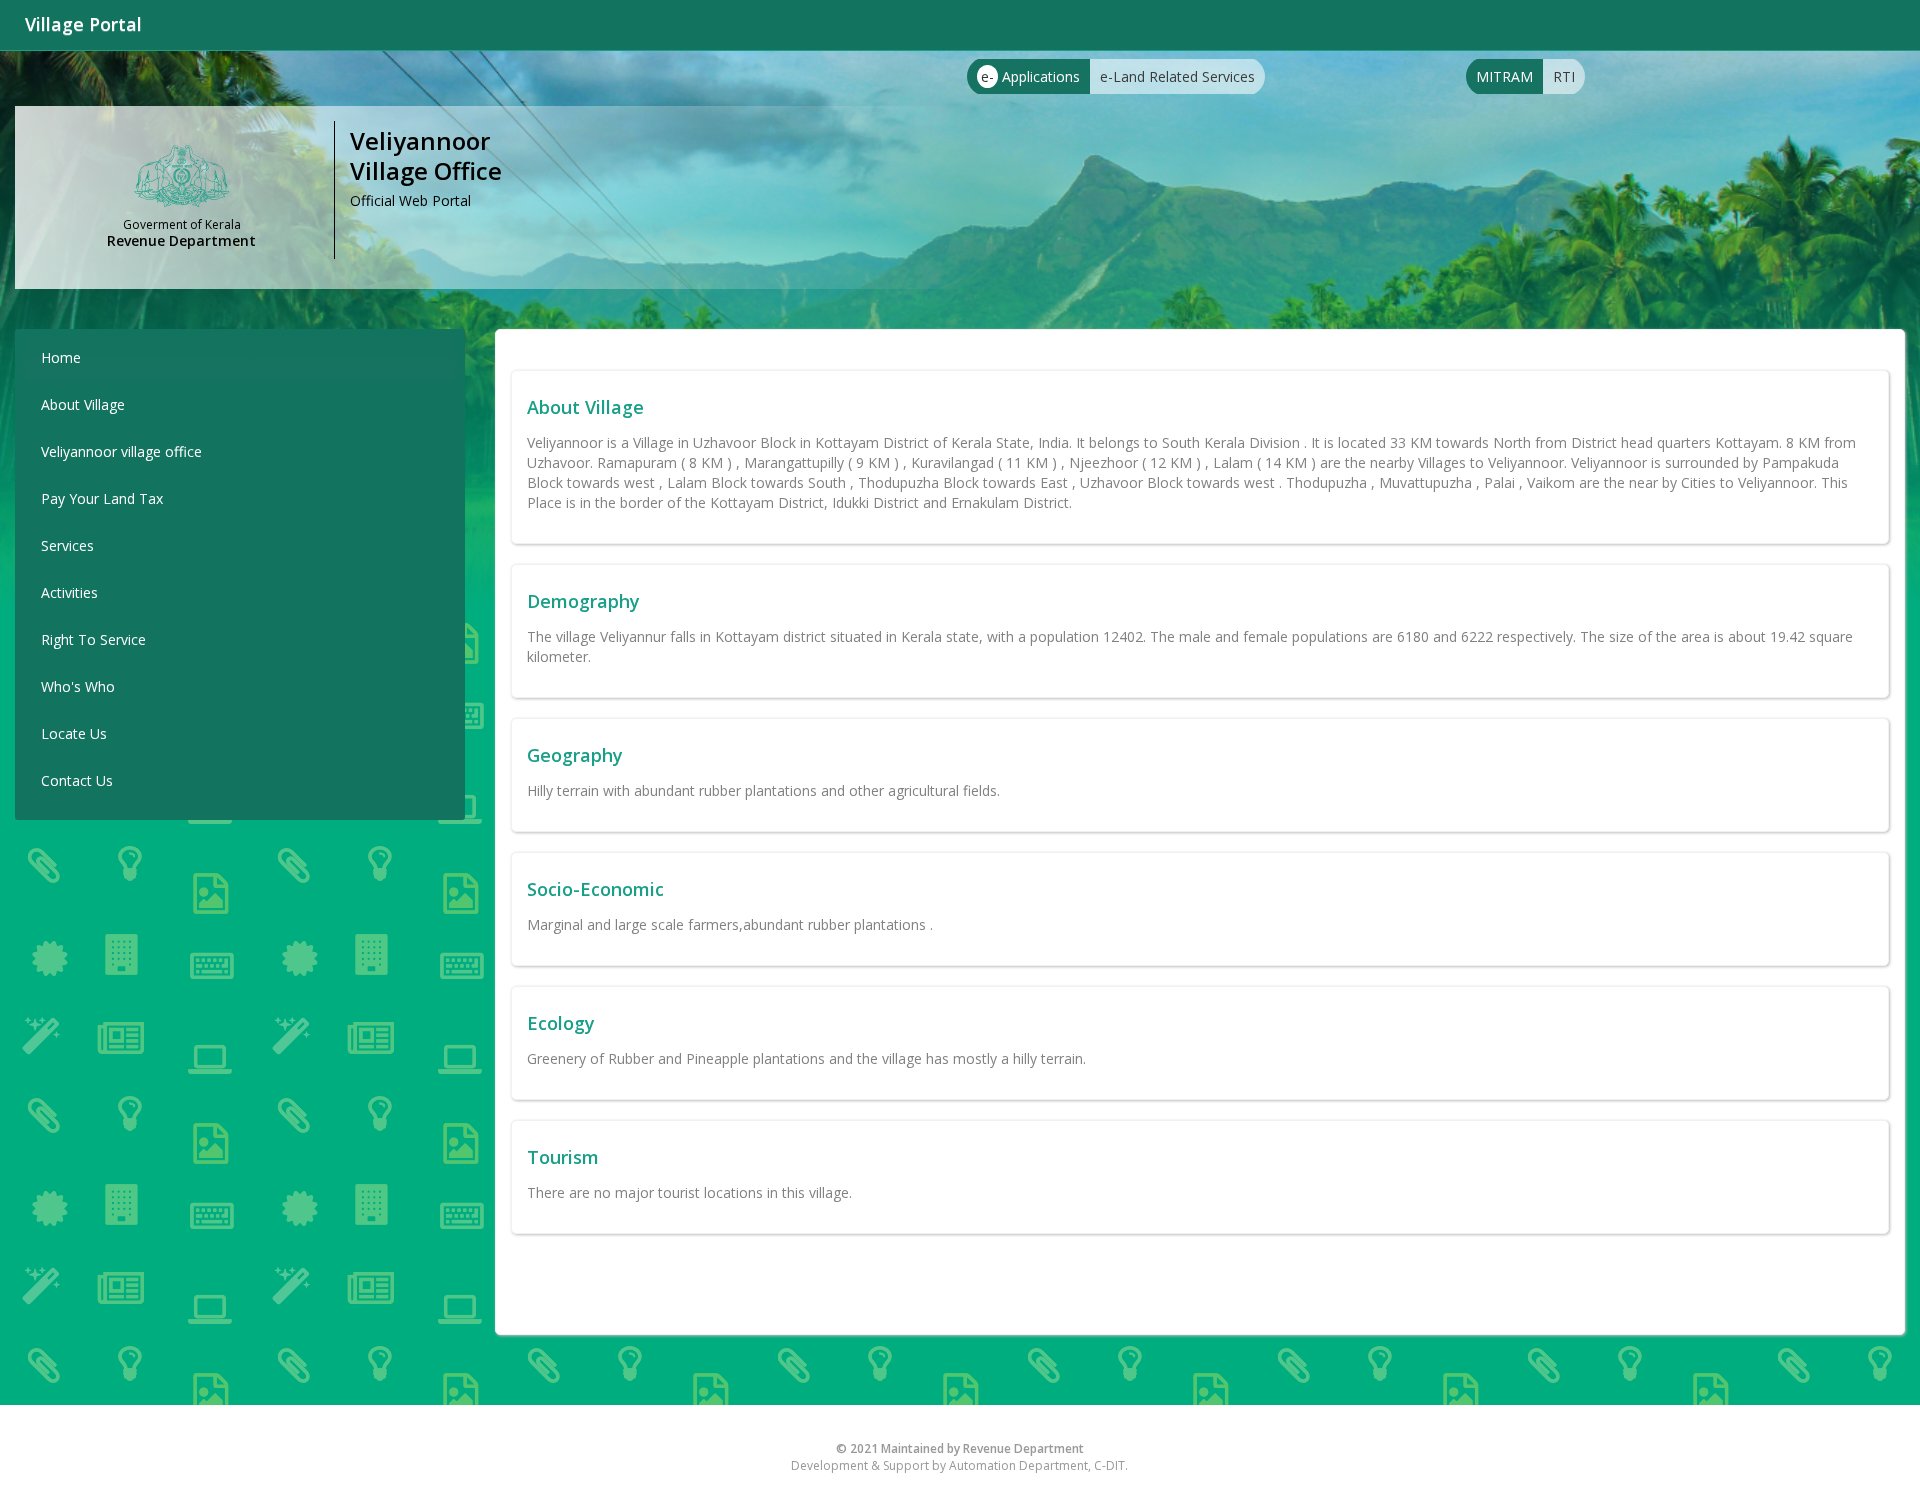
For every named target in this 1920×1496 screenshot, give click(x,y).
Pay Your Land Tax (102, 498)
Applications (1030, 76)
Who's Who (78, 686)
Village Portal (83, 24)
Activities (69, 592)
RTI (1564, 76)
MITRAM (1504, 76)
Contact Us (77, 780)
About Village (83, 404)
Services (67, 545)
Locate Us (74, 733)
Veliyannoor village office (121, 451)
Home (61, 357)
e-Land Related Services (1177, 76)
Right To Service (93, 639)
